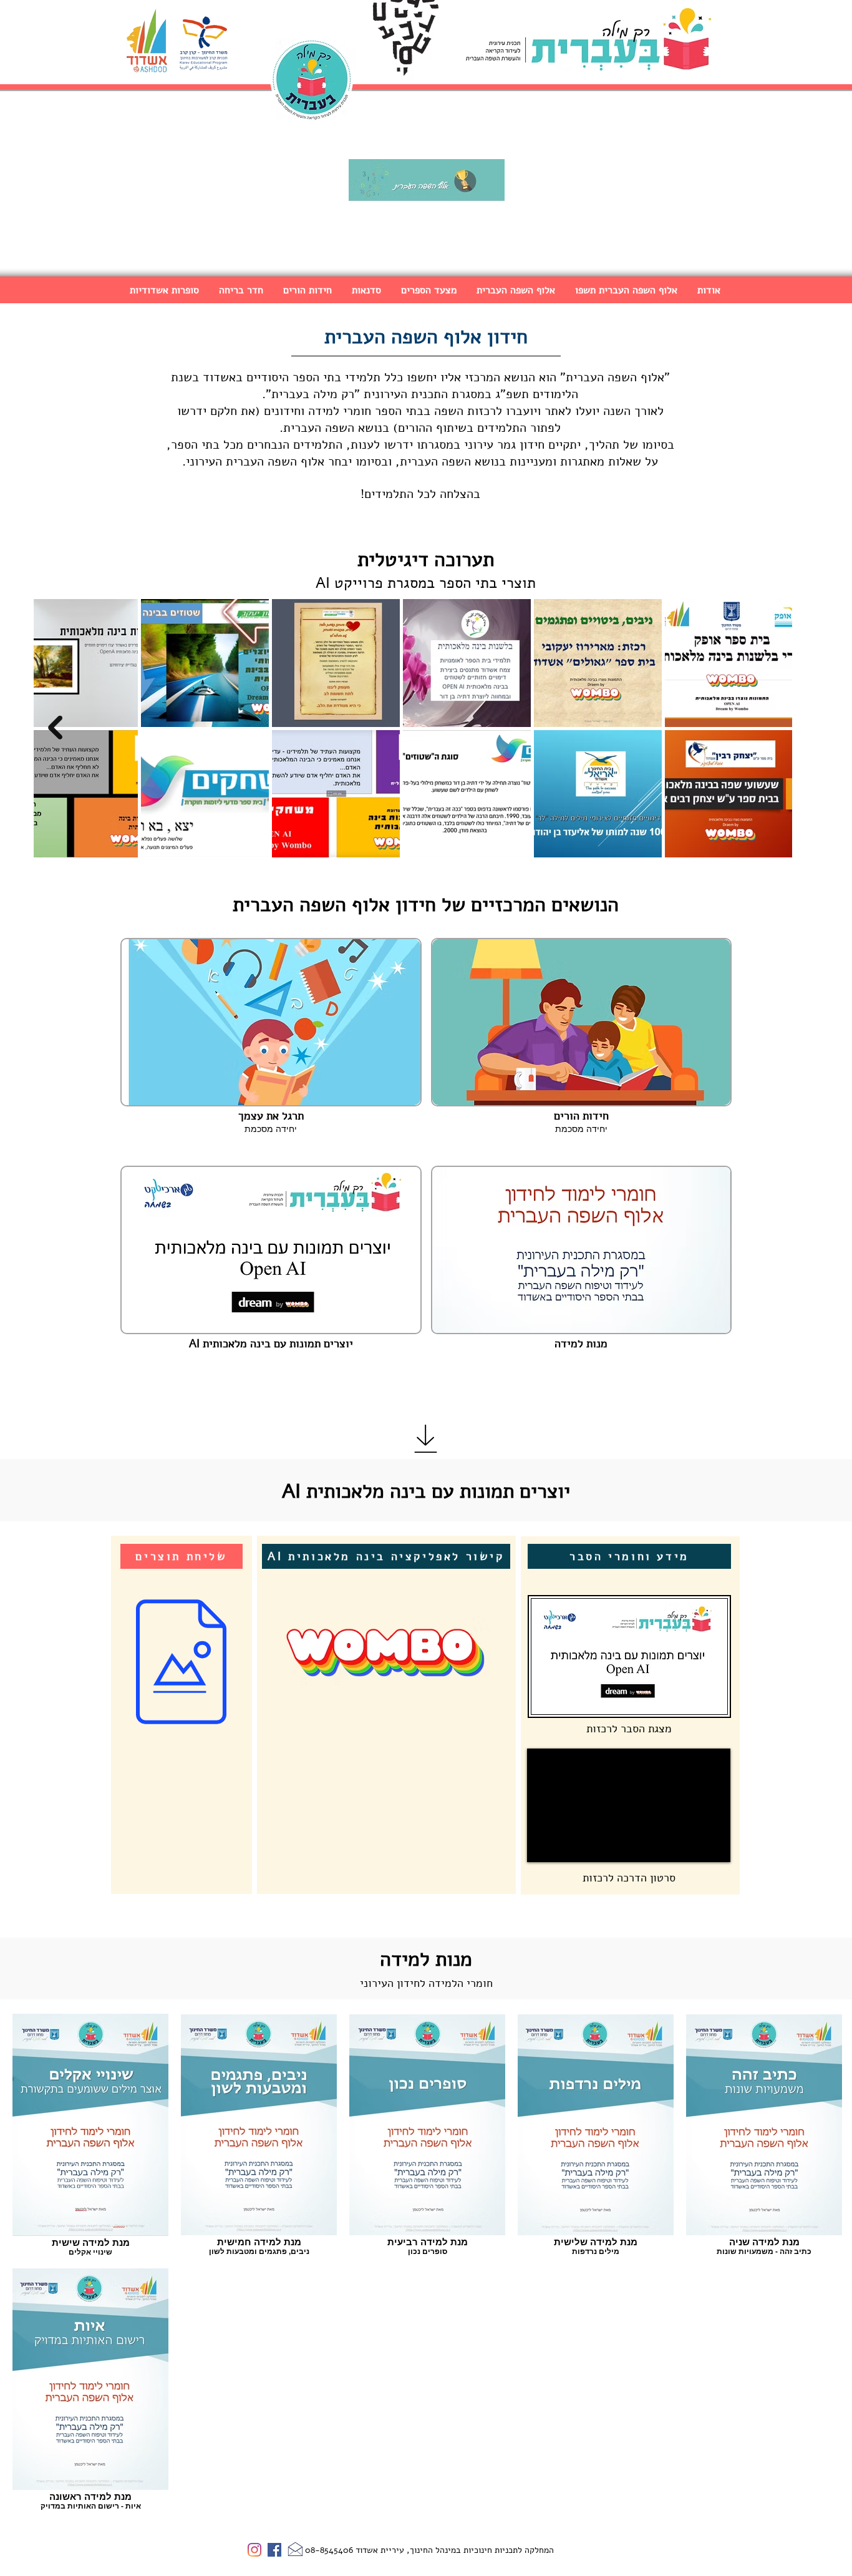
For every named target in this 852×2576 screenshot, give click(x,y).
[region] (182, 1715)
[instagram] (254, 2550)
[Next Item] (55, 728)
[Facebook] (274, 2550)
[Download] (426, 1439)
